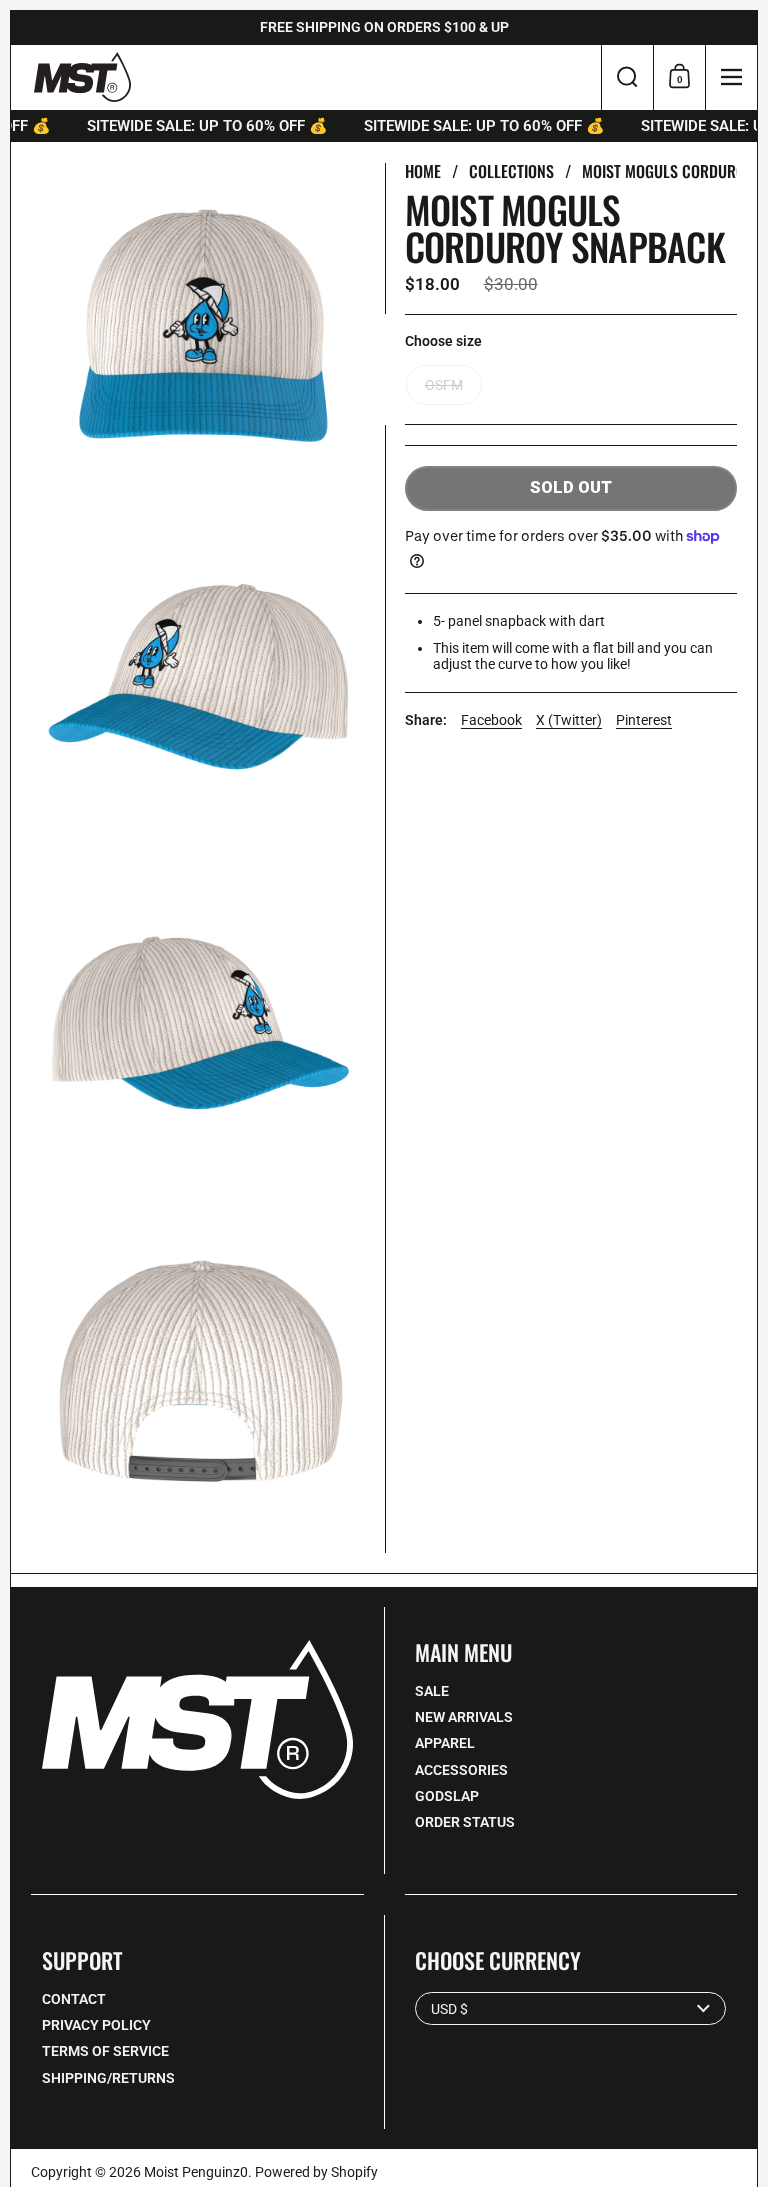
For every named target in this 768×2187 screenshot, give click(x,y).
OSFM (444, 385)
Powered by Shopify (316, 2172)
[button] (627, 77)
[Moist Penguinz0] (82, 77)
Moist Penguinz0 (196, 2172)
